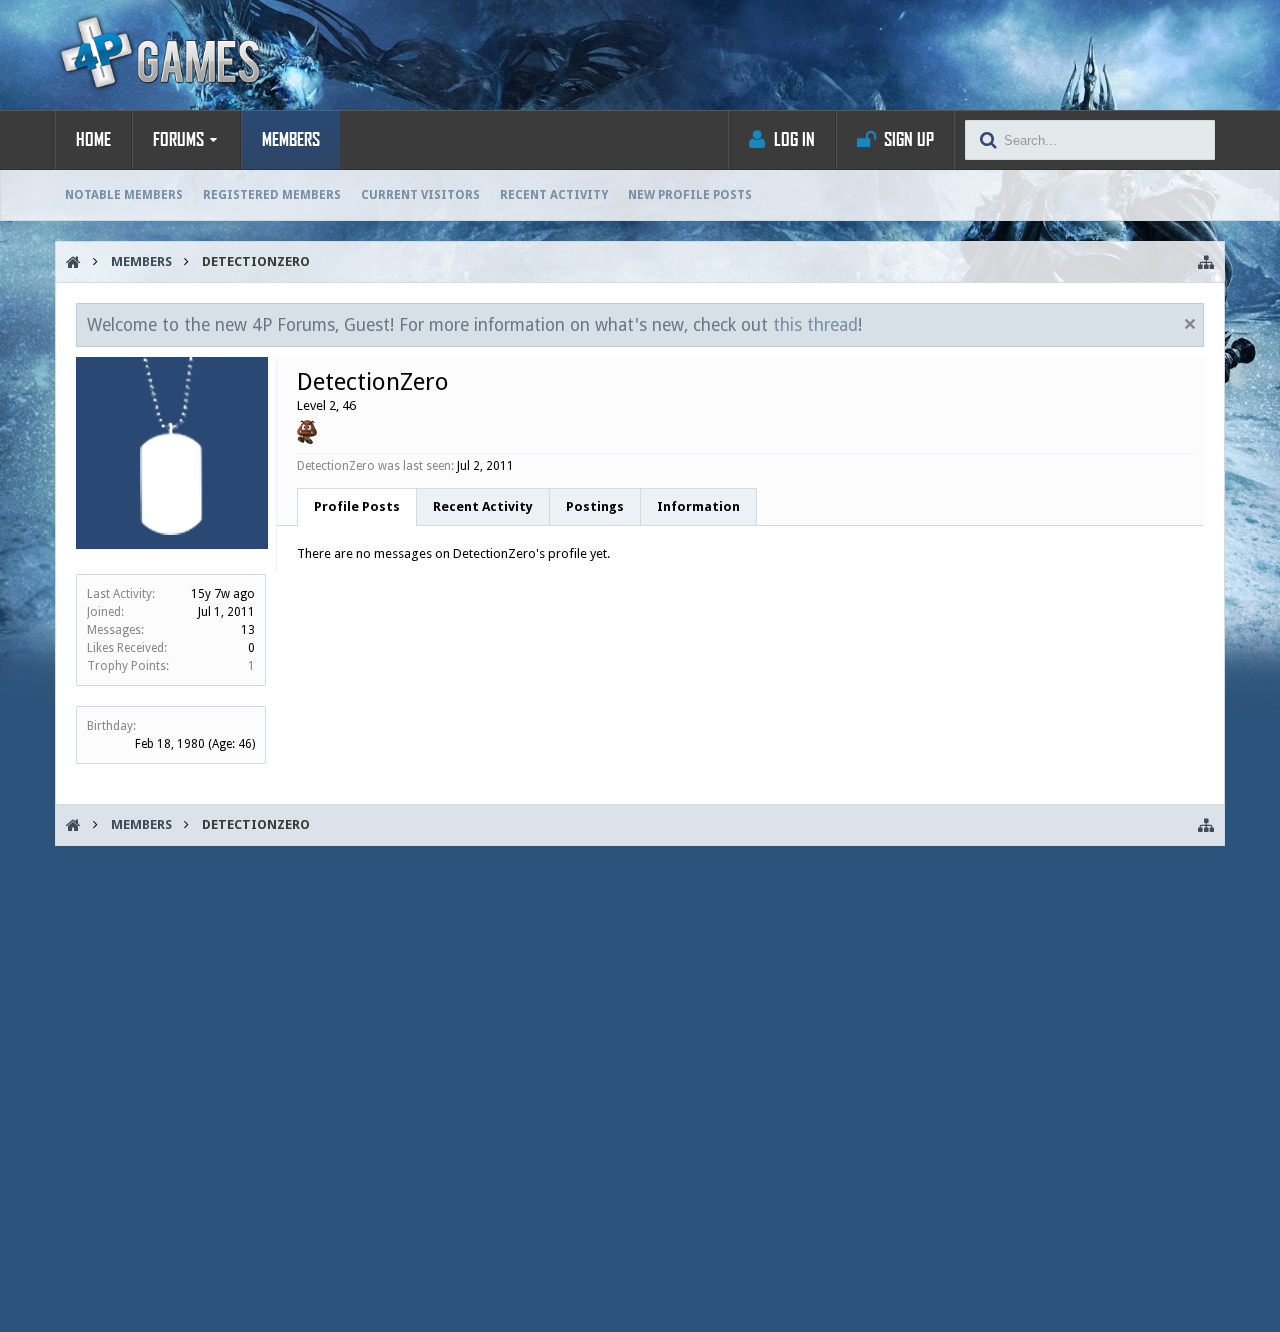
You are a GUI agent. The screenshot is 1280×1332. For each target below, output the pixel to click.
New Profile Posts (690, 195)
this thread (815, 325)
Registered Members (272, 195)
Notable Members (124, 195)
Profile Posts (357, 506)
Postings (595, 506)
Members (291, 140)
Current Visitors (420, 195)
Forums (178, 140)
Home (93, 140)
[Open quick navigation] (1206, 262)
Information (698, 506)
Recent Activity (554, 195)
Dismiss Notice (1190, 324)
